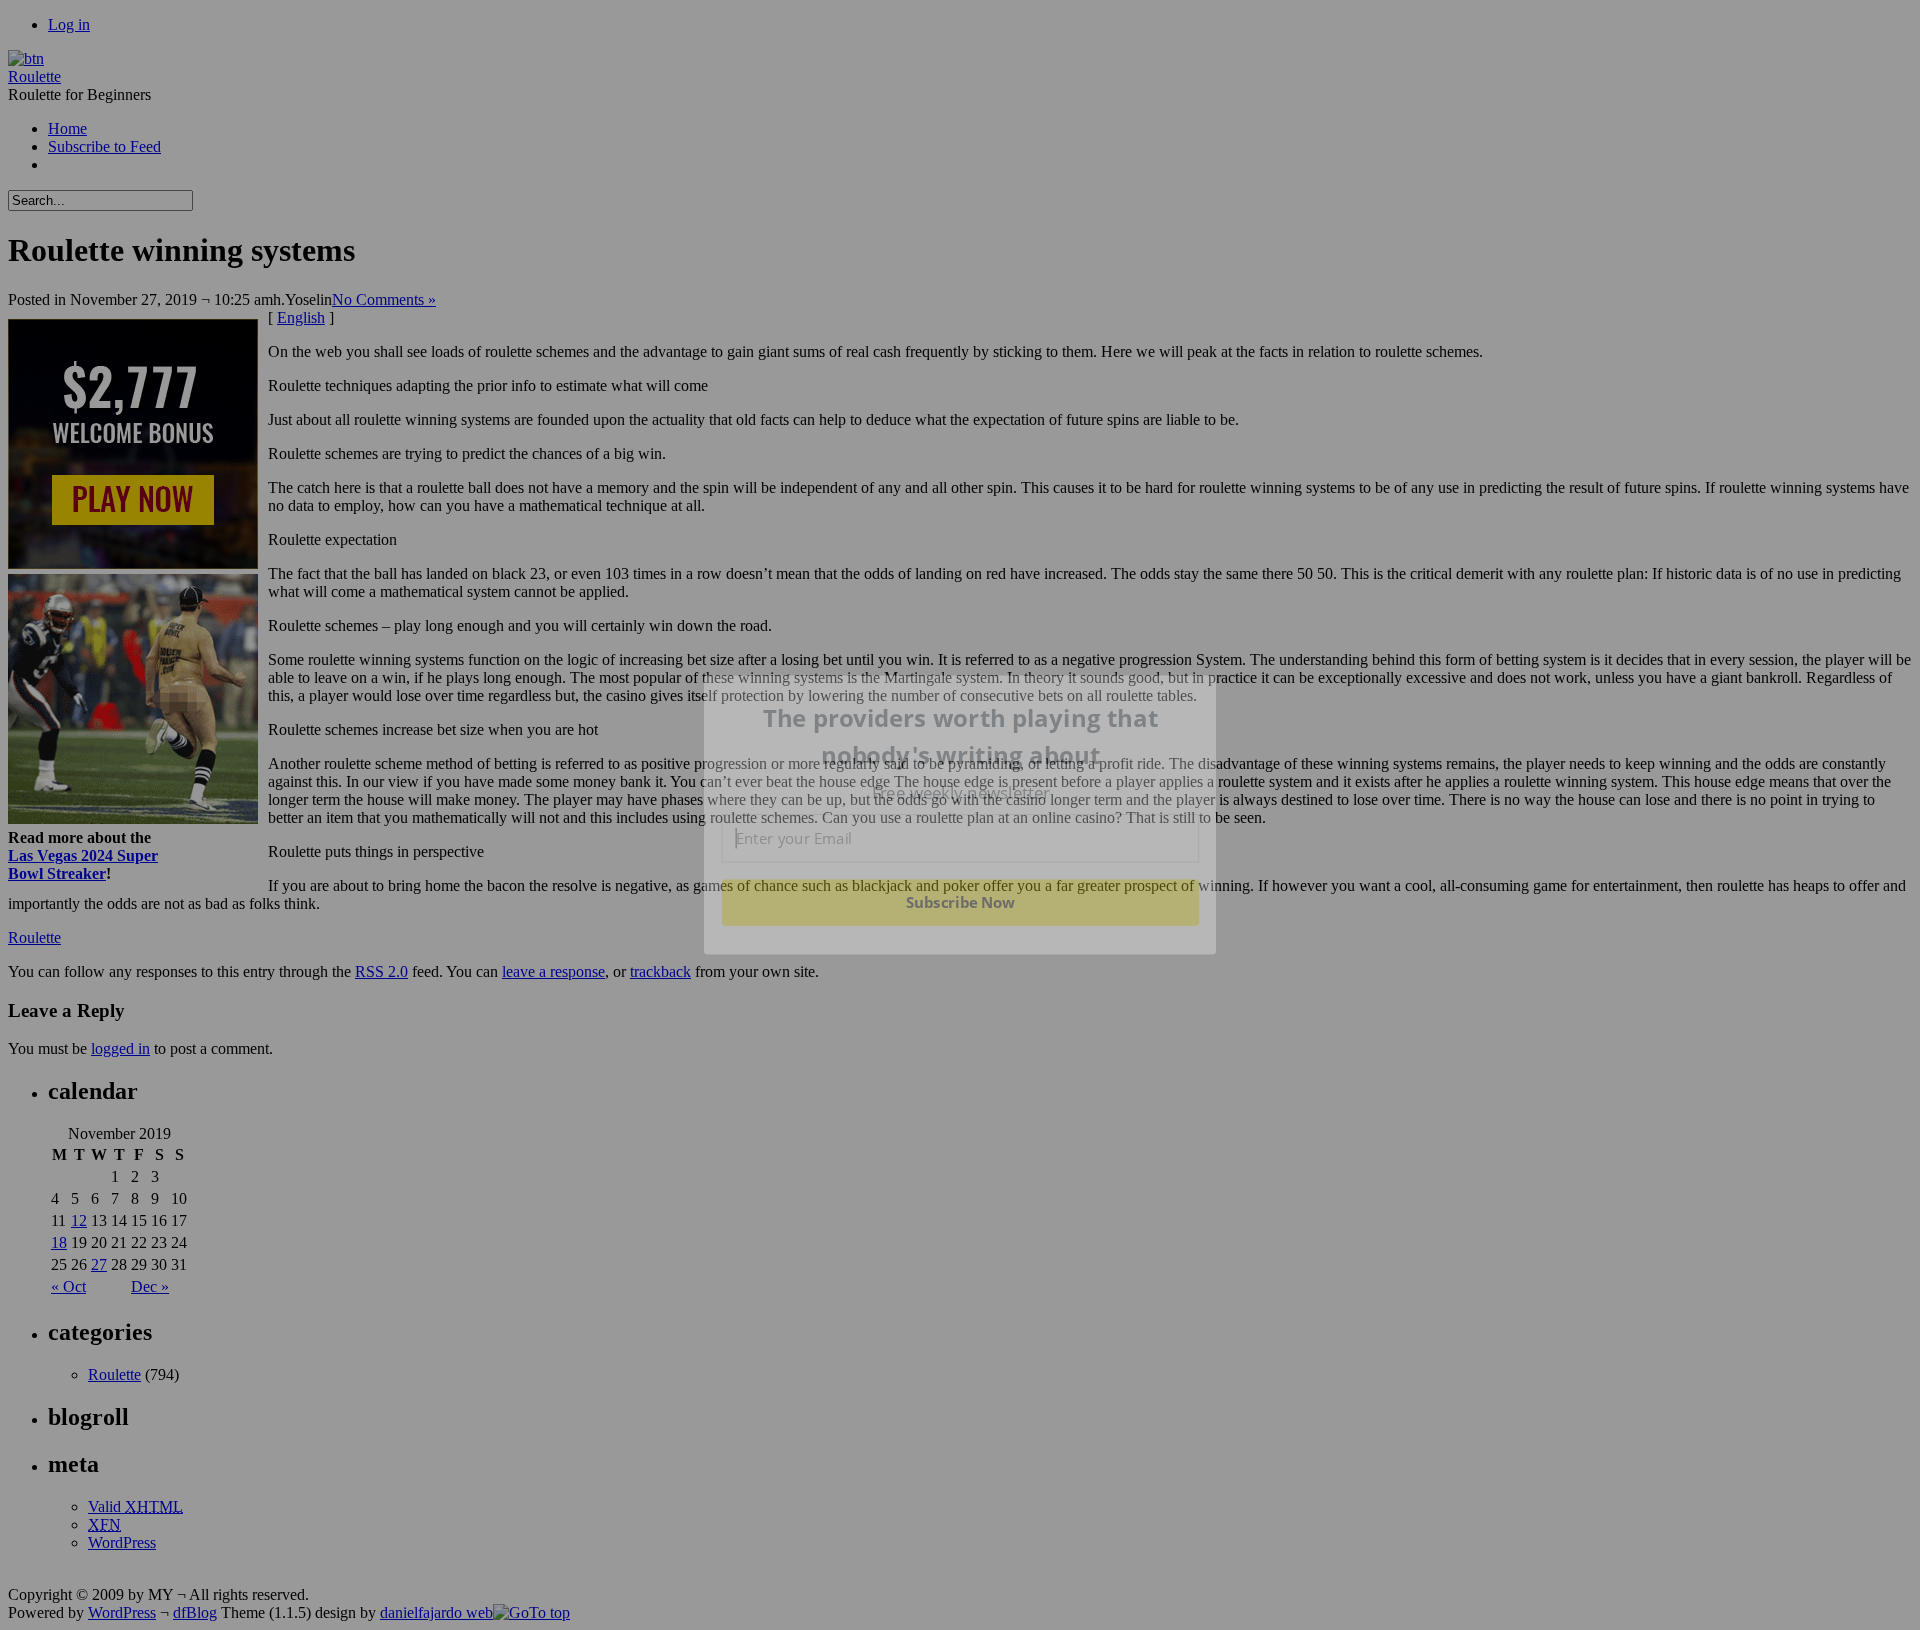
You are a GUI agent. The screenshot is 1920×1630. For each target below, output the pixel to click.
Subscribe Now (960, 902)
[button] (961, 736)
